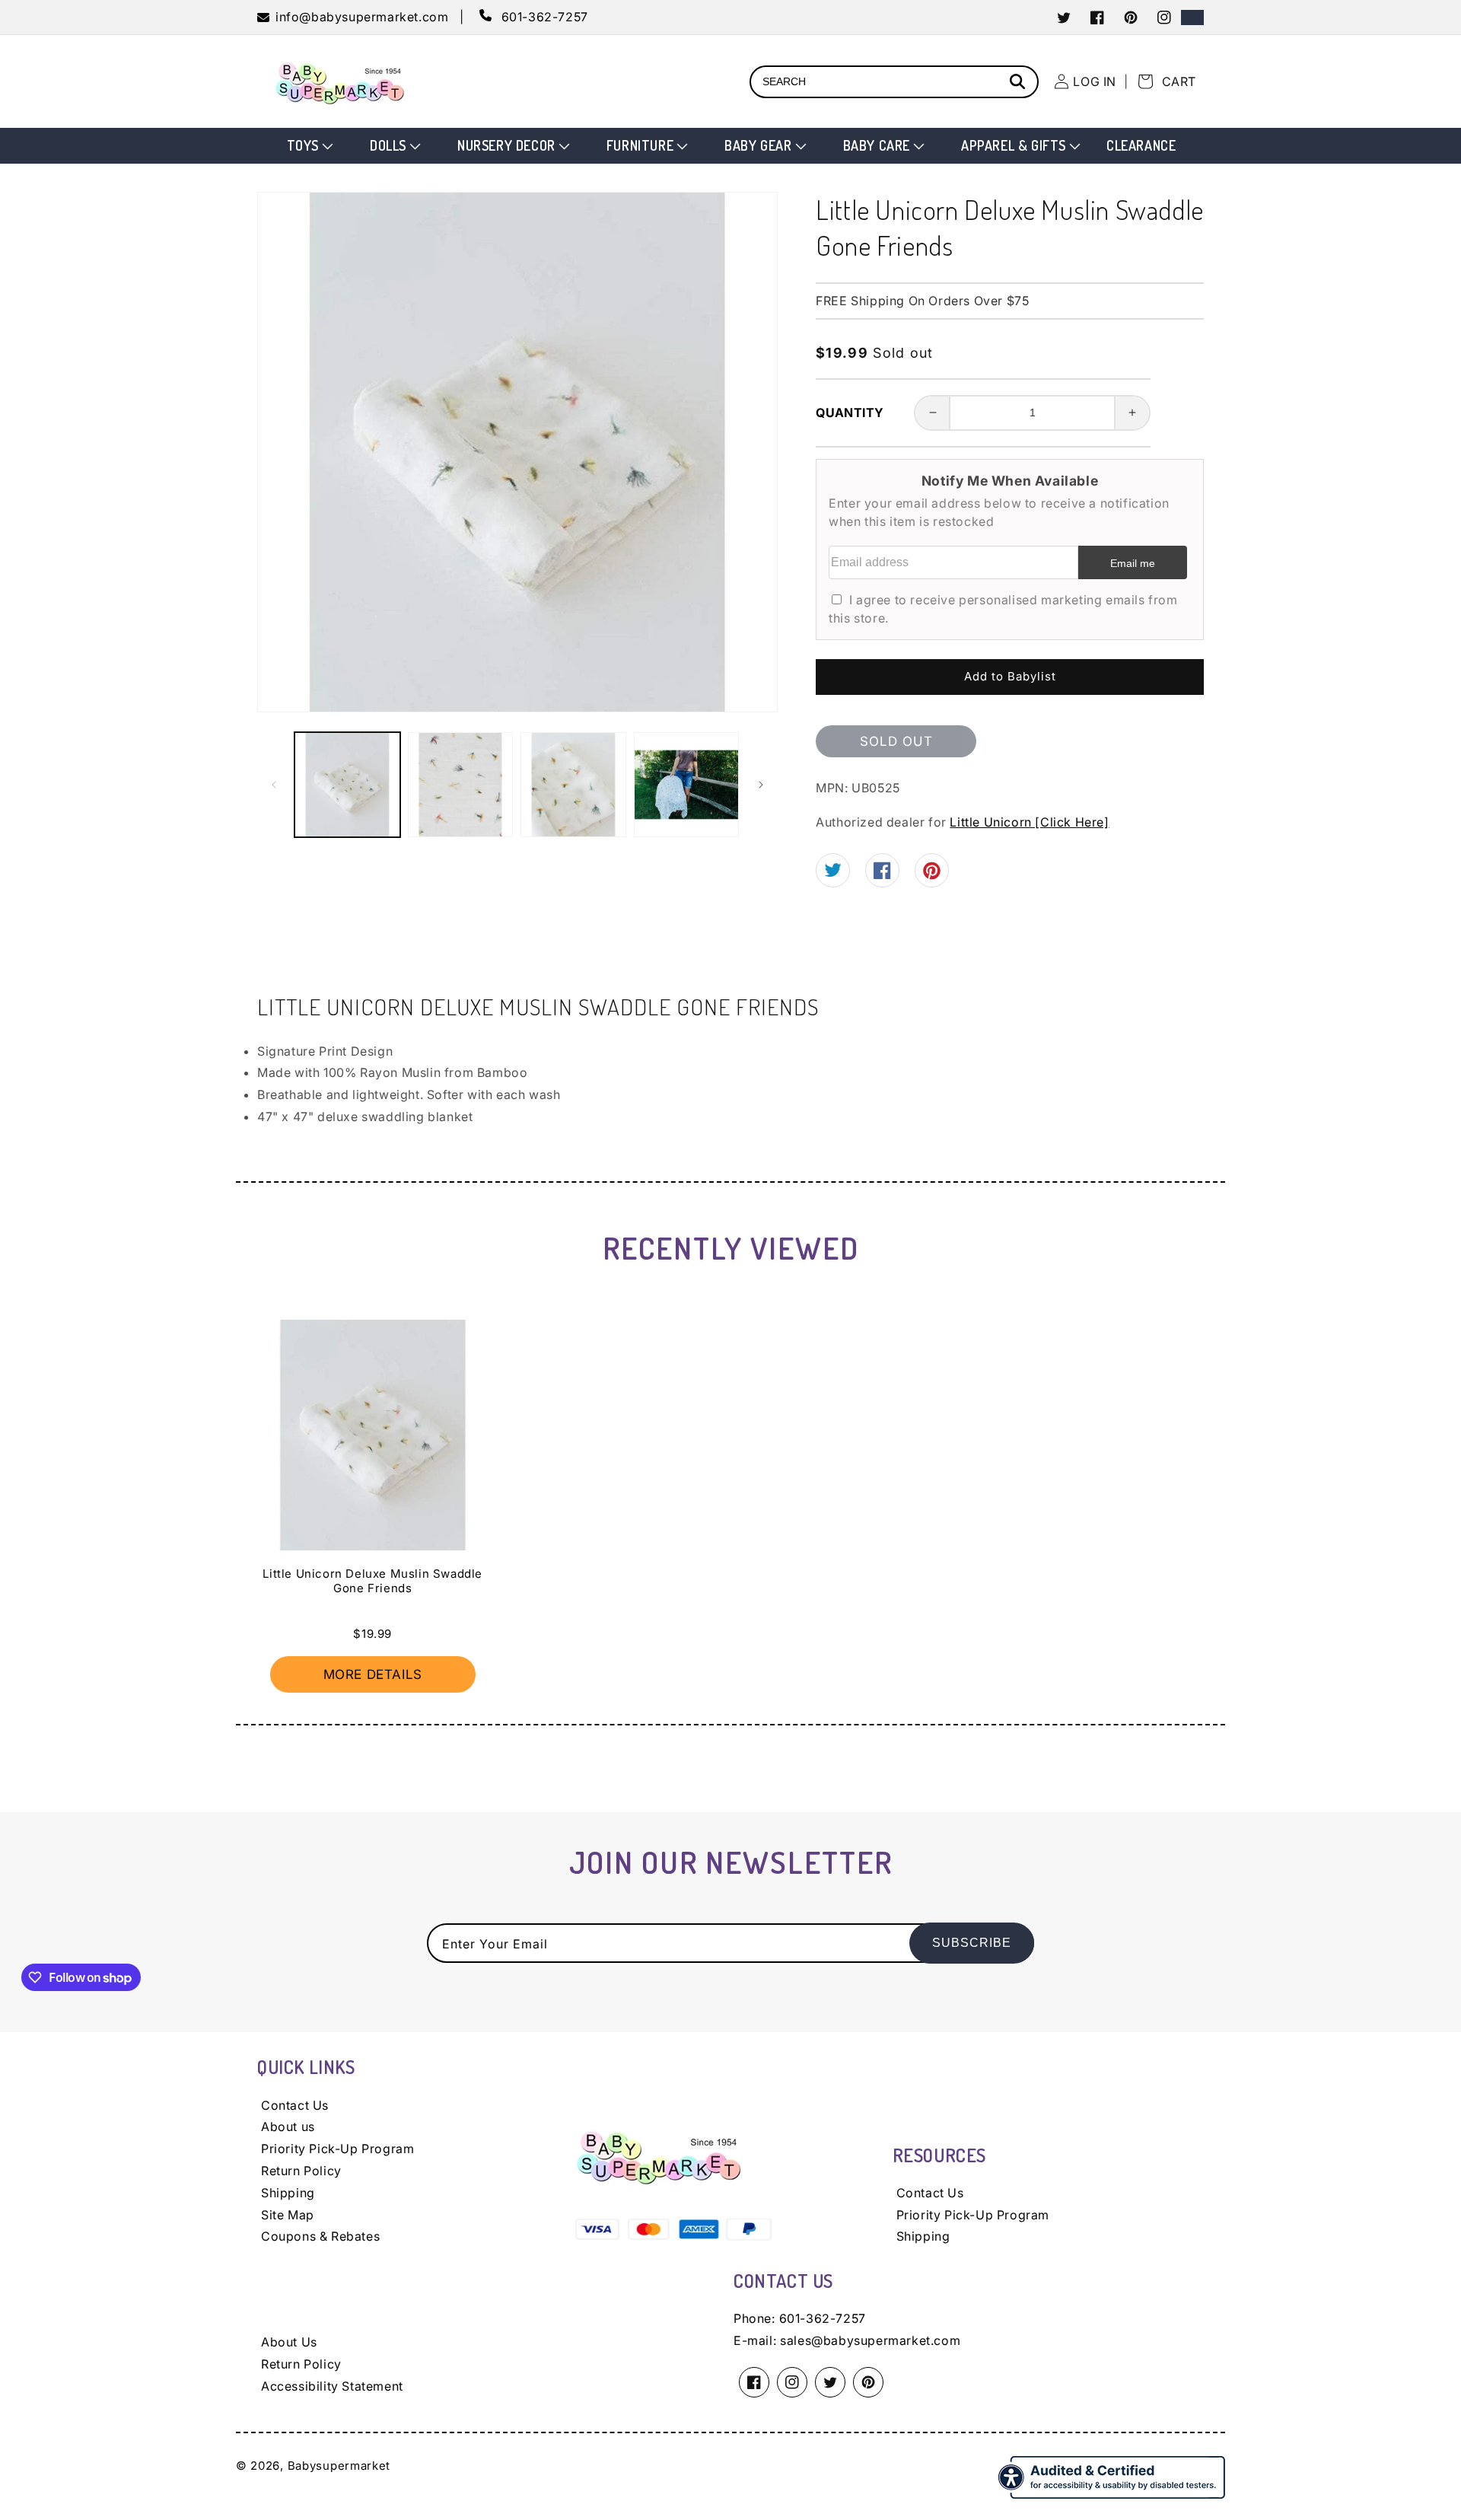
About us (288, 2127)
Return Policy (301, 2171)
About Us (289, 2342)
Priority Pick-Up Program (337, 2149)
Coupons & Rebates (320, 2236)
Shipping (288, 2193)
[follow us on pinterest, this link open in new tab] (932, 875)
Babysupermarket (339, 2466)
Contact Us (295, 2105)
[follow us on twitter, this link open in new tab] (833, 872)
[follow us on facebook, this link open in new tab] (882, 875)
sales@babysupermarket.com (870, 2340)
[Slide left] (274, 785)
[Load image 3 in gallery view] (573, 785)
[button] (309, 146)
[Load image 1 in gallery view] (347, 785)
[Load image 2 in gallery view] (461, 785)
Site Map (288, 2215)
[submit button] (1020, 83)
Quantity (850, 413)
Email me (1133, 563)
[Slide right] (761, 785)
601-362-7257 (823, 2318)
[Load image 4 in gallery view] (687, 785)
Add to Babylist (1010, 676)
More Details (373, 1674)
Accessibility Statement (332, 2386)
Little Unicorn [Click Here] (1029, 822)
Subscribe (972, 1943)
